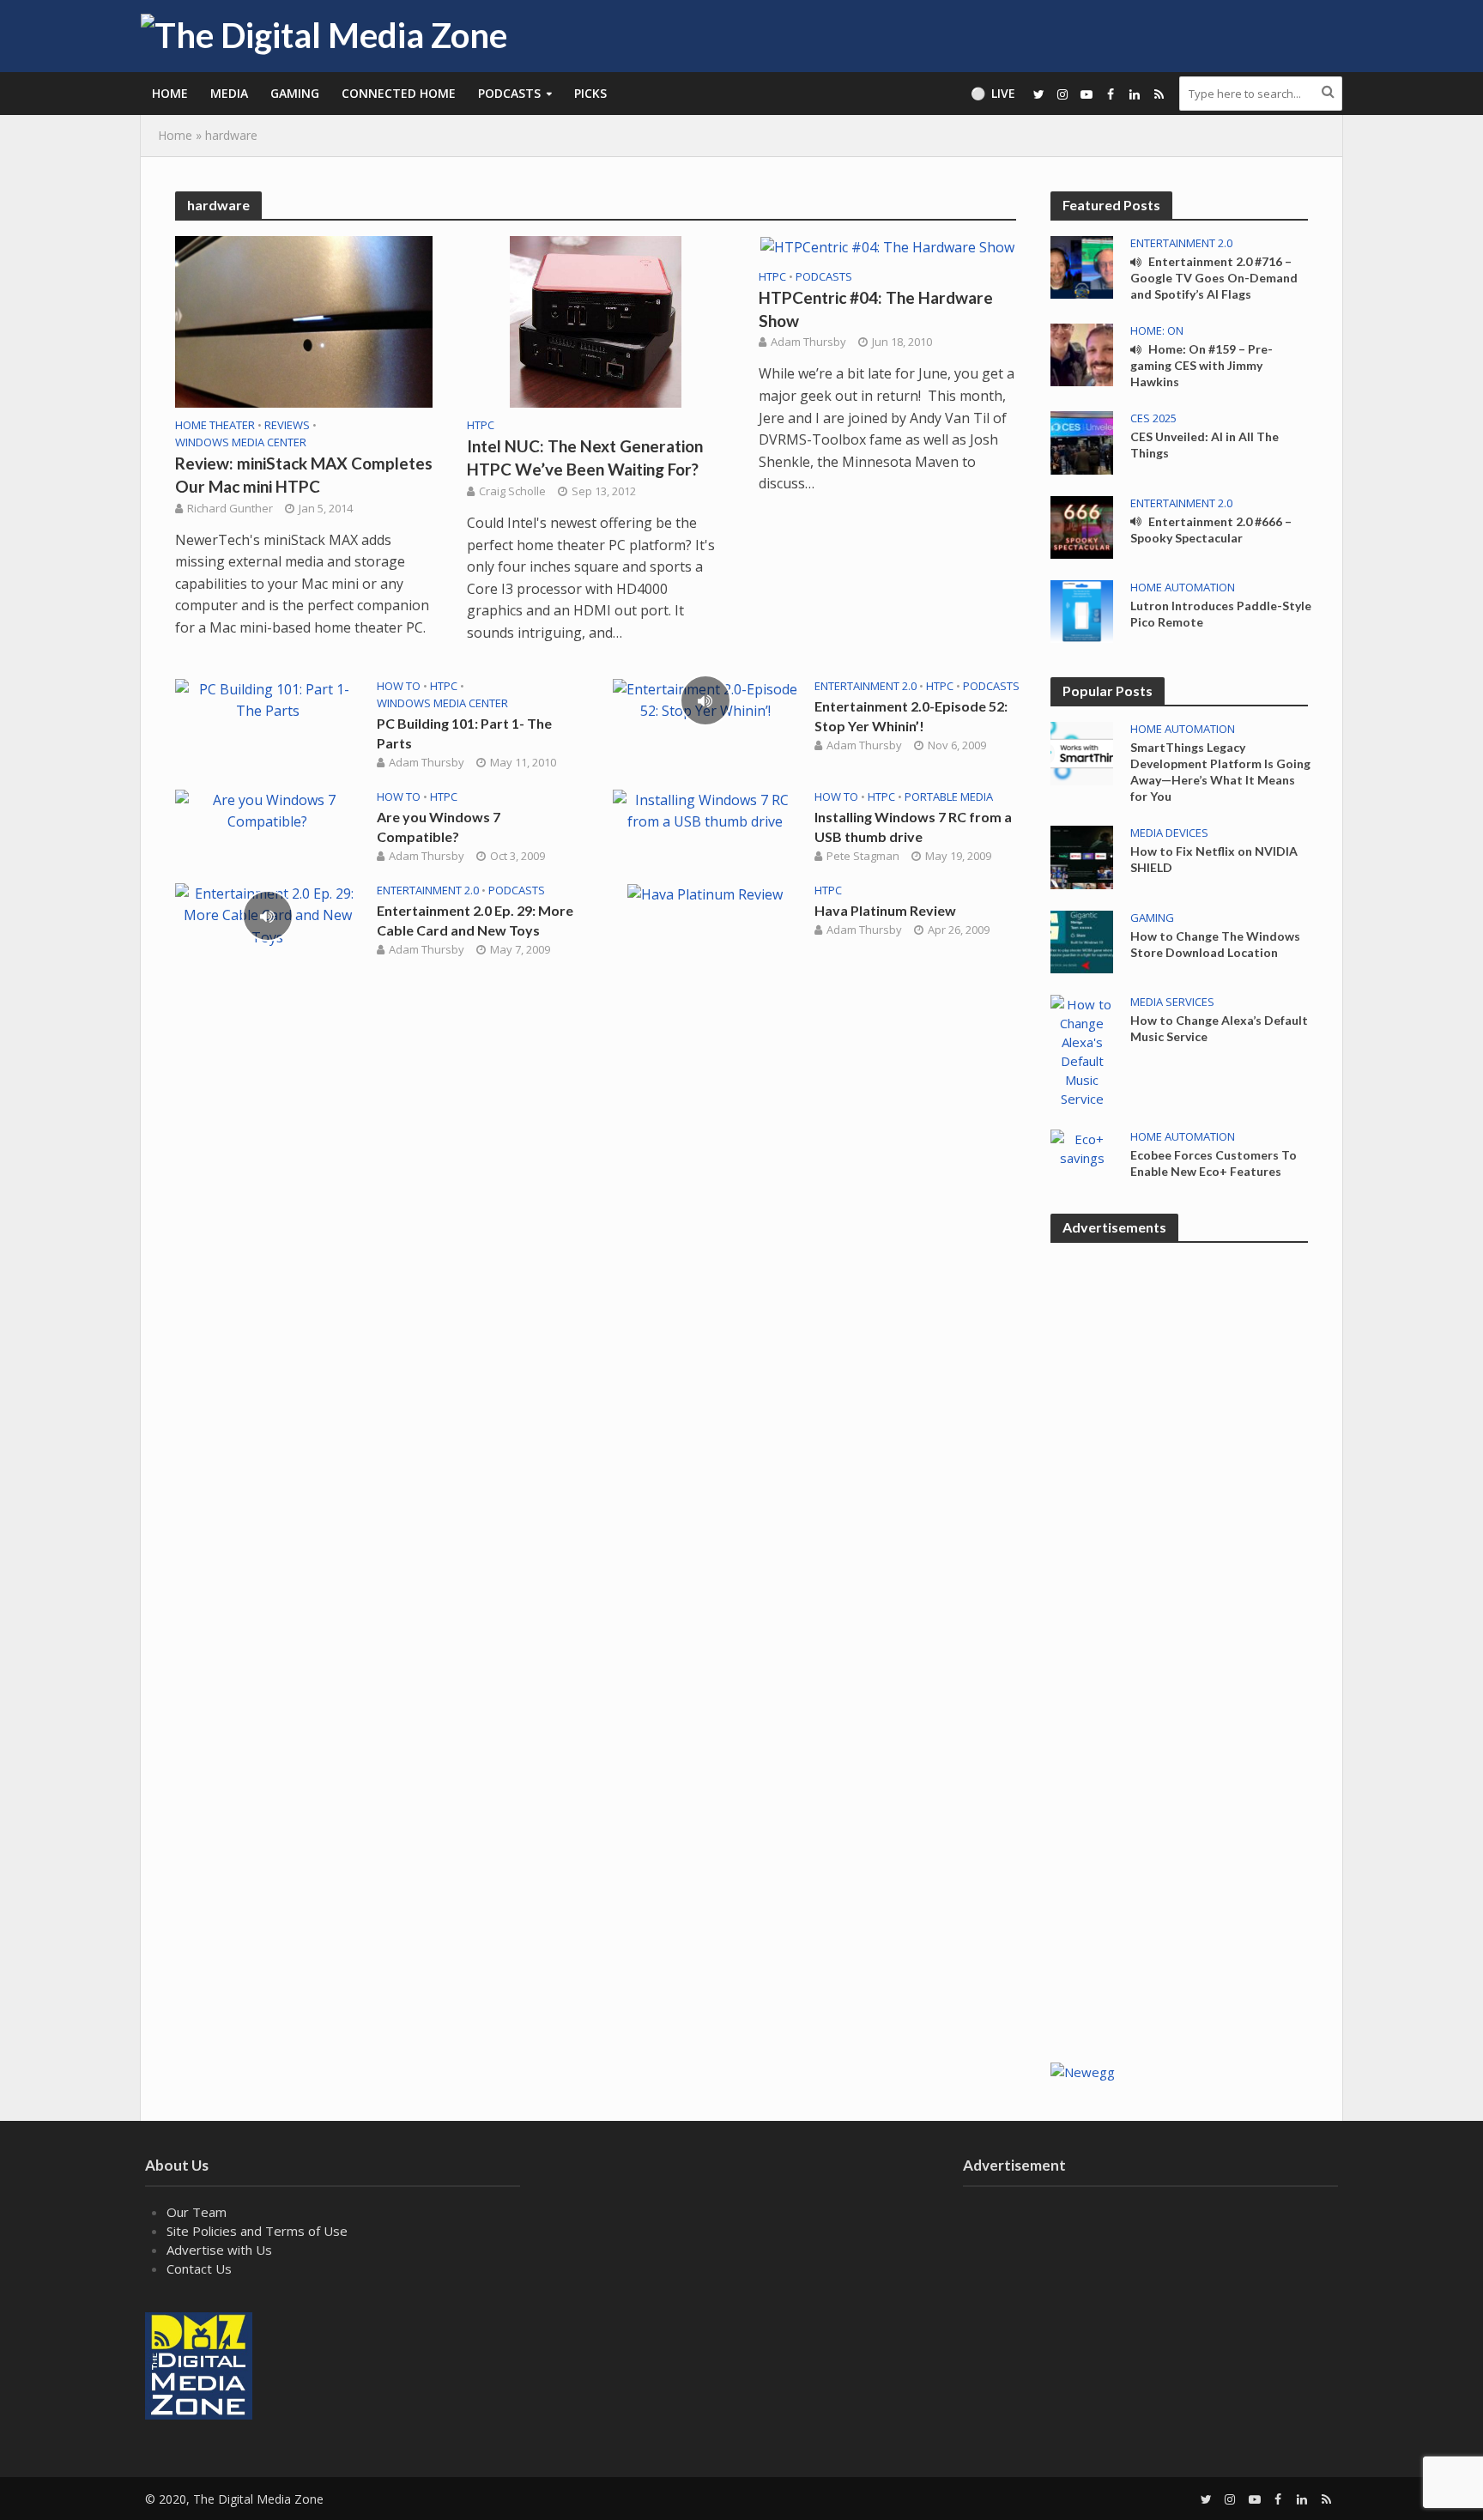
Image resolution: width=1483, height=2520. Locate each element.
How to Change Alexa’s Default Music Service (1219, 1028)
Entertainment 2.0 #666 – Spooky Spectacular (1211, 530)
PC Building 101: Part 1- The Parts (464, 733)
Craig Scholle (512, 491)
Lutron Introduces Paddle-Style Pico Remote (1221, 614)
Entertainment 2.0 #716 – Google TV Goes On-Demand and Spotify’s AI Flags (1214, 278)
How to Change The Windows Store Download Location (1215, 944)
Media (229, 93)
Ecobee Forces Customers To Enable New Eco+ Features (1214, 1163)
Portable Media (949, 797)
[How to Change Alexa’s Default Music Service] (1082, 1050)
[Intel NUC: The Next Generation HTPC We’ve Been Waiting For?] (596, 320)
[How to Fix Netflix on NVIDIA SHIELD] (1082, 856)
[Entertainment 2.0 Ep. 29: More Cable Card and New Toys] (267, 914)
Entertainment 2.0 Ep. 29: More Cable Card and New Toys (475, 920)
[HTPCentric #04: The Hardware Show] (887, 246)
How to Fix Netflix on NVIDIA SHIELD (1214, 859)
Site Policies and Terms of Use (257, 2231)
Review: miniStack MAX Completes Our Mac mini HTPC (304, 475)
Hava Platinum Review (885, 910)
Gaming (295, 93)
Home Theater (215, 425)
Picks (590, 93)
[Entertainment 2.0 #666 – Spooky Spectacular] (1082, 525)
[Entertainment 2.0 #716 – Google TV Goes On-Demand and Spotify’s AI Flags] (1082, 266)
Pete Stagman (863, 856)
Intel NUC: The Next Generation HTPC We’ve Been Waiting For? (585, 457)
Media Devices (1169, 833)
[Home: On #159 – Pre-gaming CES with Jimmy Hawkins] (1082, 354)
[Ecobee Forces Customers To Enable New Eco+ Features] (1082, 1147)
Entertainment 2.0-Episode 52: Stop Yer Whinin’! (911, 716)
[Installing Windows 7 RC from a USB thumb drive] (705, 809)
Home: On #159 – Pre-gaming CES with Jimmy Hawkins (1202, 365)
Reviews (287, 425)
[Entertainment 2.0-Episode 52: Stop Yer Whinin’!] (705, 699)
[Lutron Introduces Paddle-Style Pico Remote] (1082, 610)
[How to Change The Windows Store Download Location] (1082, 940)
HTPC (481, 425)
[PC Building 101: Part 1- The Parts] (267, 699)
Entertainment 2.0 (866, 686)
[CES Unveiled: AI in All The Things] (1082, 441)
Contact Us (199, 2269)
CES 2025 (1153, 418)
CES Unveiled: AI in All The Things (1205, 445)
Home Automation (1183, 588)
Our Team (197, 2212)
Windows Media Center (241, 442)
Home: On (1157, 331)
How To (399, 686)
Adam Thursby (808, 342)
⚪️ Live (993, 93)
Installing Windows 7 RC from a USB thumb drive (913, 827)
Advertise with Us (219, 2250)
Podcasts (509, 93)
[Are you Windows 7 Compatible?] (267, 809)
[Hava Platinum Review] (705, 894)
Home (170, 93)
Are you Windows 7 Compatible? (439, 827)
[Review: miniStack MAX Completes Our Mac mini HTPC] (304, 320)
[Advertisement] (1179, 1769)
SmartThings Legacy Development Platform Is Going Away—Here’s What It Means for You (1220, 772)
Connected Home (399, 93)
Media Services (1172, 1002)
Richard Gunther (230, 508)
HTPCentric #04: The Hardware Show (876, 309)
